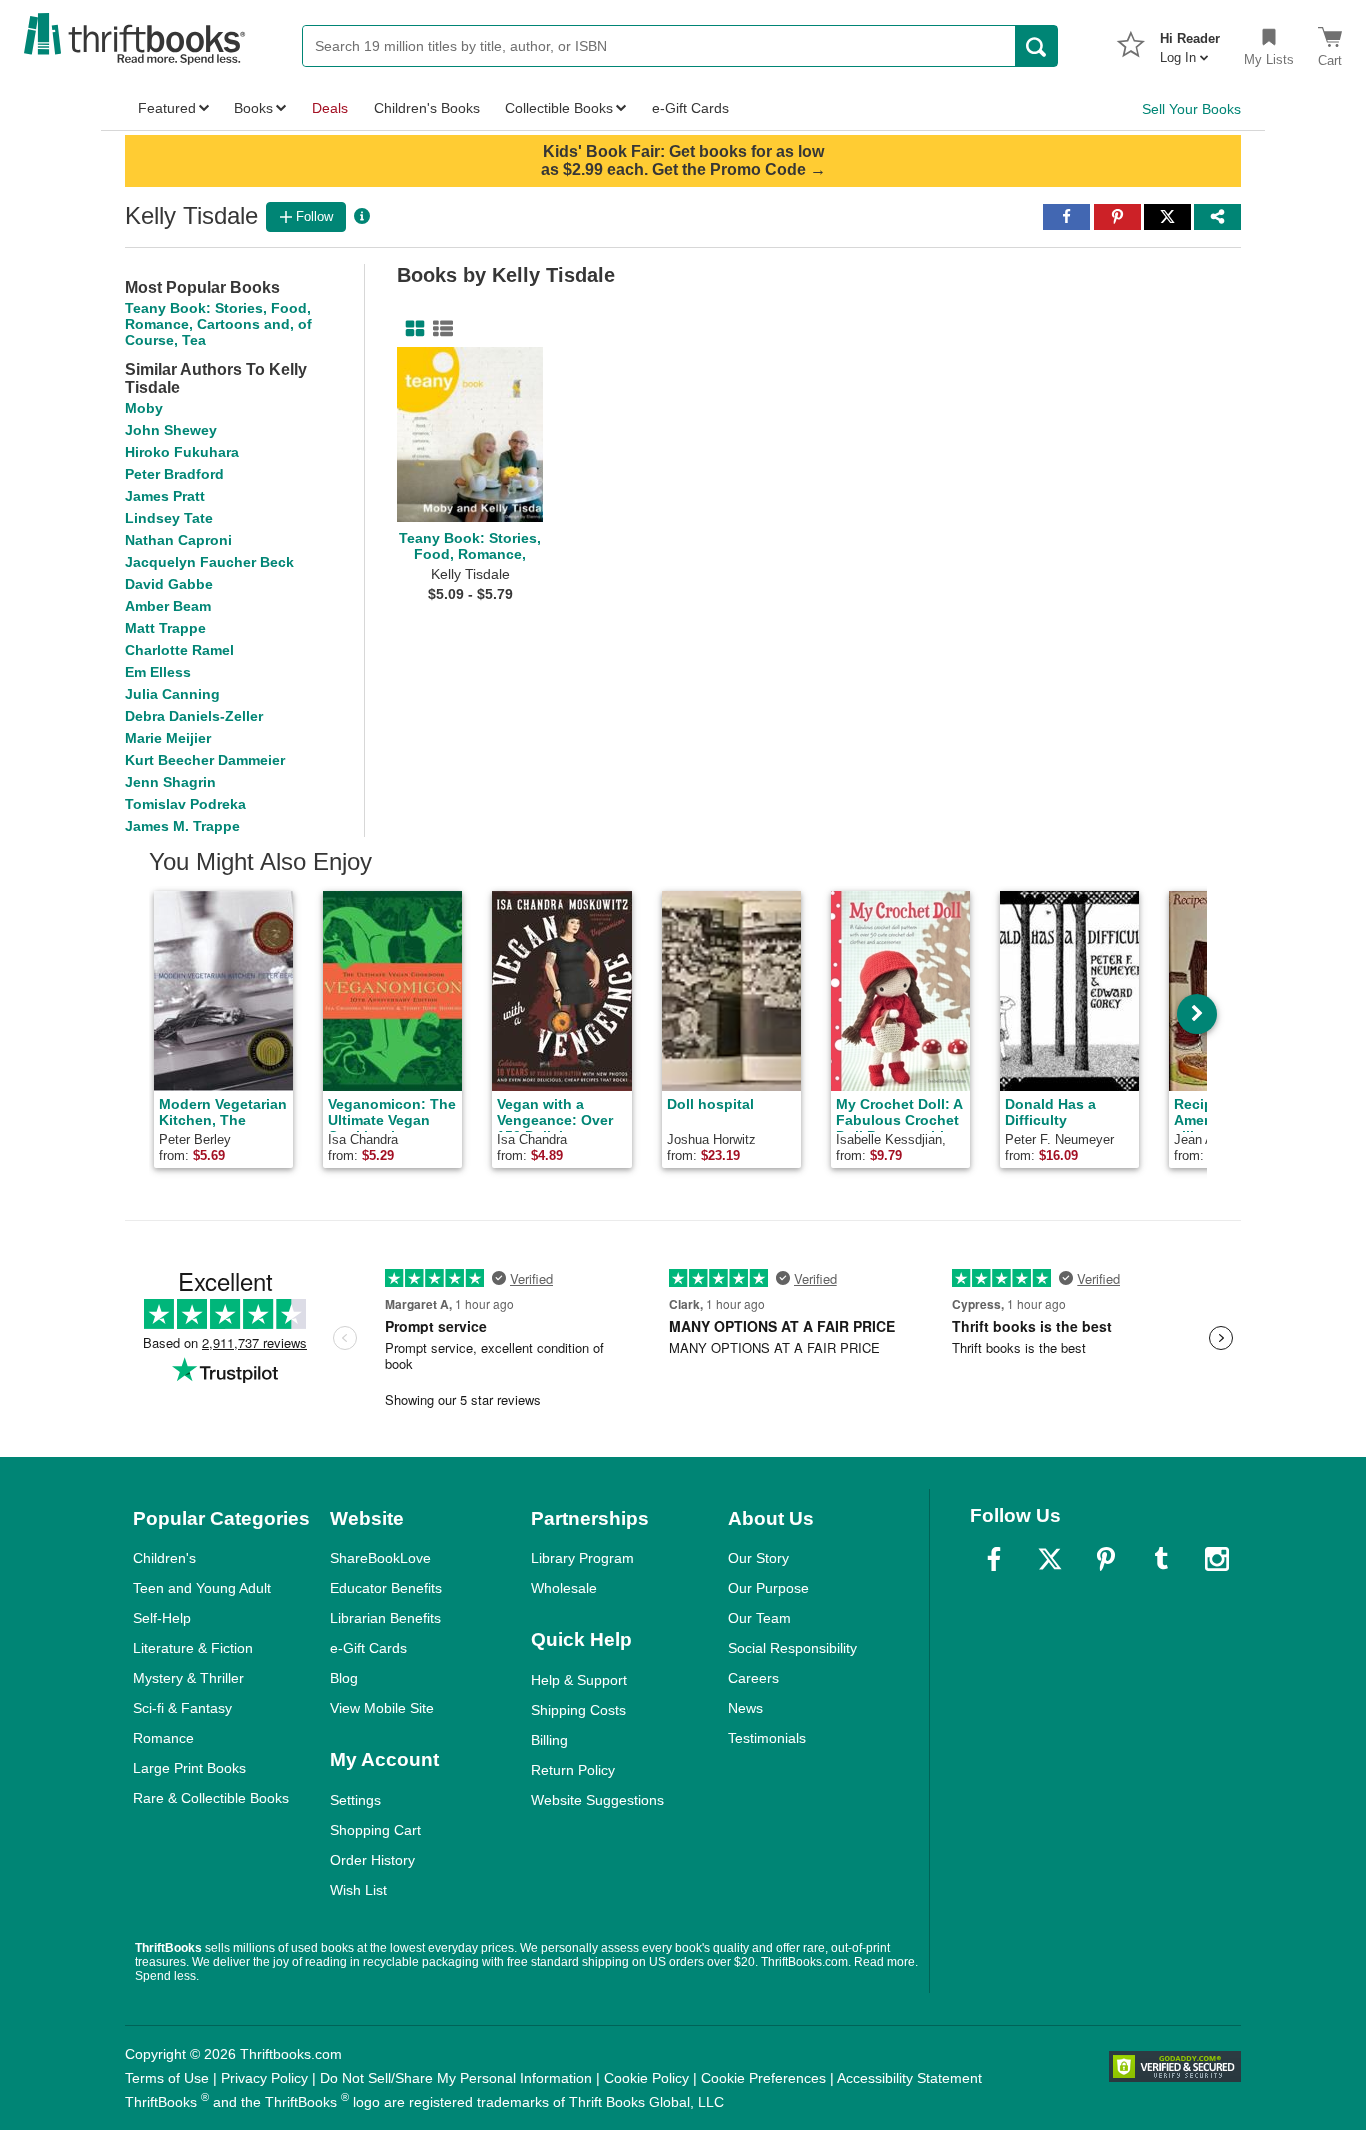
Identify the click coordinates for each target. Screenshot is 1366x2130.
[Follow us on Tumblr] (1161, 1559)
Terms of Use (167, 2078)
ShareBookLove (380, 1558)
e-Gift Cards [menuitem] (690, 108)
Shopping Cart (375, 1830)
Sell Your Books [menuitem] (1191, 109)
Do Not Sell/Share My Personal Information (456, 2078)
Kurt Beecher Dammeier (205, 760)
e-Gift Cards (368, 1648)
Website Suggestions (597, 1800)
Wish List (358, 1890)
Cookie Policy (646, 2078)
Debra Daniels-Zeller (194, 716)
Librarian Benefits (385, 1618)
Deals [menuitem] (330, 108)
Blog (344, 1678)
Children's (164, 1558)
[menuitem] (1190, 42)
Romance (163, 1738)
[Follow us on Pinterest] (1106, 1559)
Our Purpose (768, 1588)
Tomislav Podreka (185, 804)
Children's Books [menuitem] (427, 108)
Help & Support (579, 1680)
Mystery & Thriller (188, 1678)
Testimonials (767, 1738)
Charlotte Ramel (179, 650)
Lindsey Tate (169, 518)
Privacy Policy (264, 2078)
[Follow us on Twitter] (1050, 1559)
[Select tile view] (439, 329)
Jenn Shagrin (170, 782)
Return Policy (573, 1770)
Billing (549, 1740)
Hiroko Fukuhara (182, 452)
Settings (355, 1800)
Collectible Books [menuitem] (559, 108)
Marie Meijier (168, 738)
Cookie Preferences (763, 2078)
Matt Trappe (165, 628)
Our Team (759, 1618)
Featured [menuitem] (167, 108)
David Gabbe (169, 584)
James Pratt (165, 496)
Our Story (758, 1558)
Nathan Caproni (178, 540)
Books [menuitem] (253, 108)
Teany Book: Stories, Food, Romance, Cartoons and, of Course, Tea (218, 324)
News (745, 1708)
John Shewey (171, 430)
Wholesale (564, 1588)
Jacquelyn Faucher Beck (209, 562)
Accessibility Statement (909, 2078)
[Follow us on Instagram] (1217, 1559)
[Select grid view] (411, 329)
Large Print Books (189, 1768)
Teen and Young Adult (202, 1588)
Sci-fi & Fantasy (182, 1708)
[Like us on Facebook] (994, 1559)
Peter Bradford (174, 474)
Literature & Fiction (193, 1648)
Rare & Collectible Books (211, 1798)
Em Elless (158, 672)
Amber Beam (168, 606)
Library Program (582, 1558)
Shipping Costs (578, 1710)
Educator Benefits (386, 1588)
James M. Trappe (182, 826)
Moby (144, 408)
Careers (753, 1678)
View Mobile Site (382, 1708)
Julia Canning (172, 694)
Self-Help (162, 1618)
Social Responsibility (792, 1648)
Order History (372, 1860)
